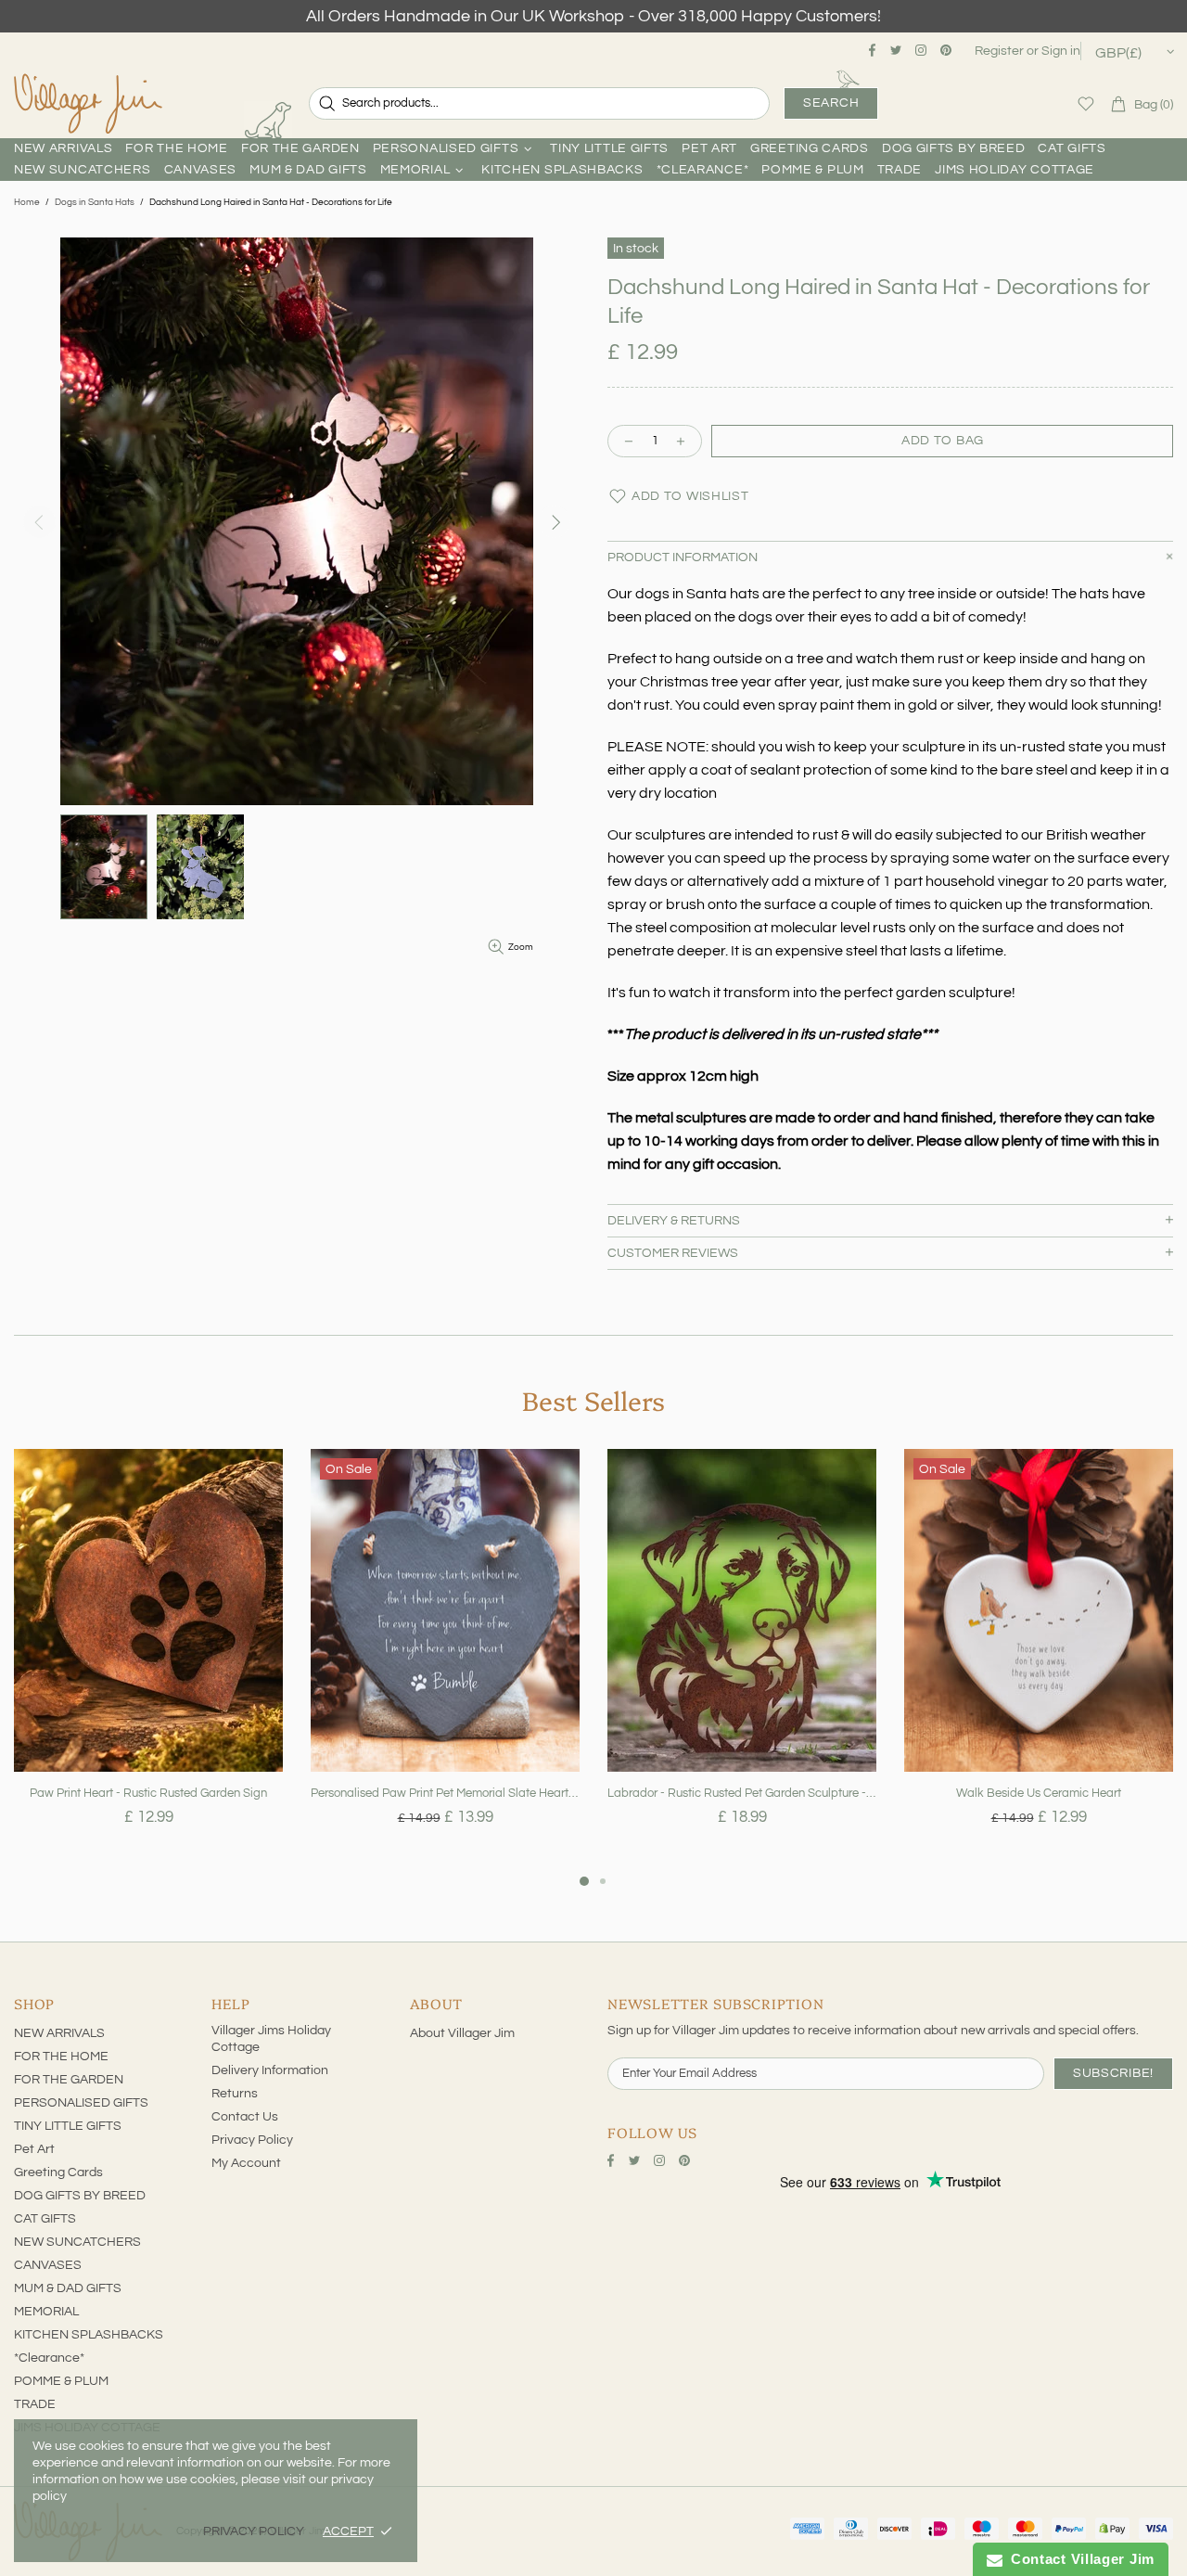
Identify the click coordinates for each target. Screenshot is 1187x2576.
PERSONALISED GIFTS (81, 2103)
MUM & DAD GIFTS (68, 2288)
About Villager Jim (462, 2033)
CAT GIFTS (45, 2219)
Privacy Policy (252, 2140)
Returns (235, 2094)
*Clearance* (49, 2358)
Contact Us (245, 2117)
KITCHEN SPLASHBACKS (89, 2335)
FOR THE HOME (61, 2057)
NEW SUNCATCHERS (77, 2242)
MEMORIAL (46, 2312)
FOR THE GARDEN (69, 2080)
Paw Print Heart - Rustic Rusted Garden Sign (148, 1793)
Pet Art (34, 2149)
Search (831, 103)
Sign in (1061, 51)
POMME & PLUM (61, 2381)
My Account (246, 2163)
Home (27, 202)
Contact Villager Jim (1079, 2559)
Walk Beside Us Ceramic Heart (1039, 1793)
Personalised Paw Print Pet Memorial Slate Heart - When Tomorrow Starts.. (445, 1793)
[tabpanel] (148, 1660)
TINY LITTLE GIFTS (68, 2126)
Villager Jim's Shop (88, 104)
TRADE (35, 2404)
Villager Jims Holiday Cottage (271, 2039)
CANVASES (48, 2265)
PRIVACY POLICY (254, 2531)
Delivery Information (270, 2070)
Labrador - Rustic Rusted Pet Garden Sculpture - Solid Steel (742, 1793)
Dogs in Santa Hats (95, 202)
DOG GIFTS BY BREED (80, 2196)
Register (999, 51)
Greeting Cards (58, 2172)
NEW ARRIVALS (59, 2033)
